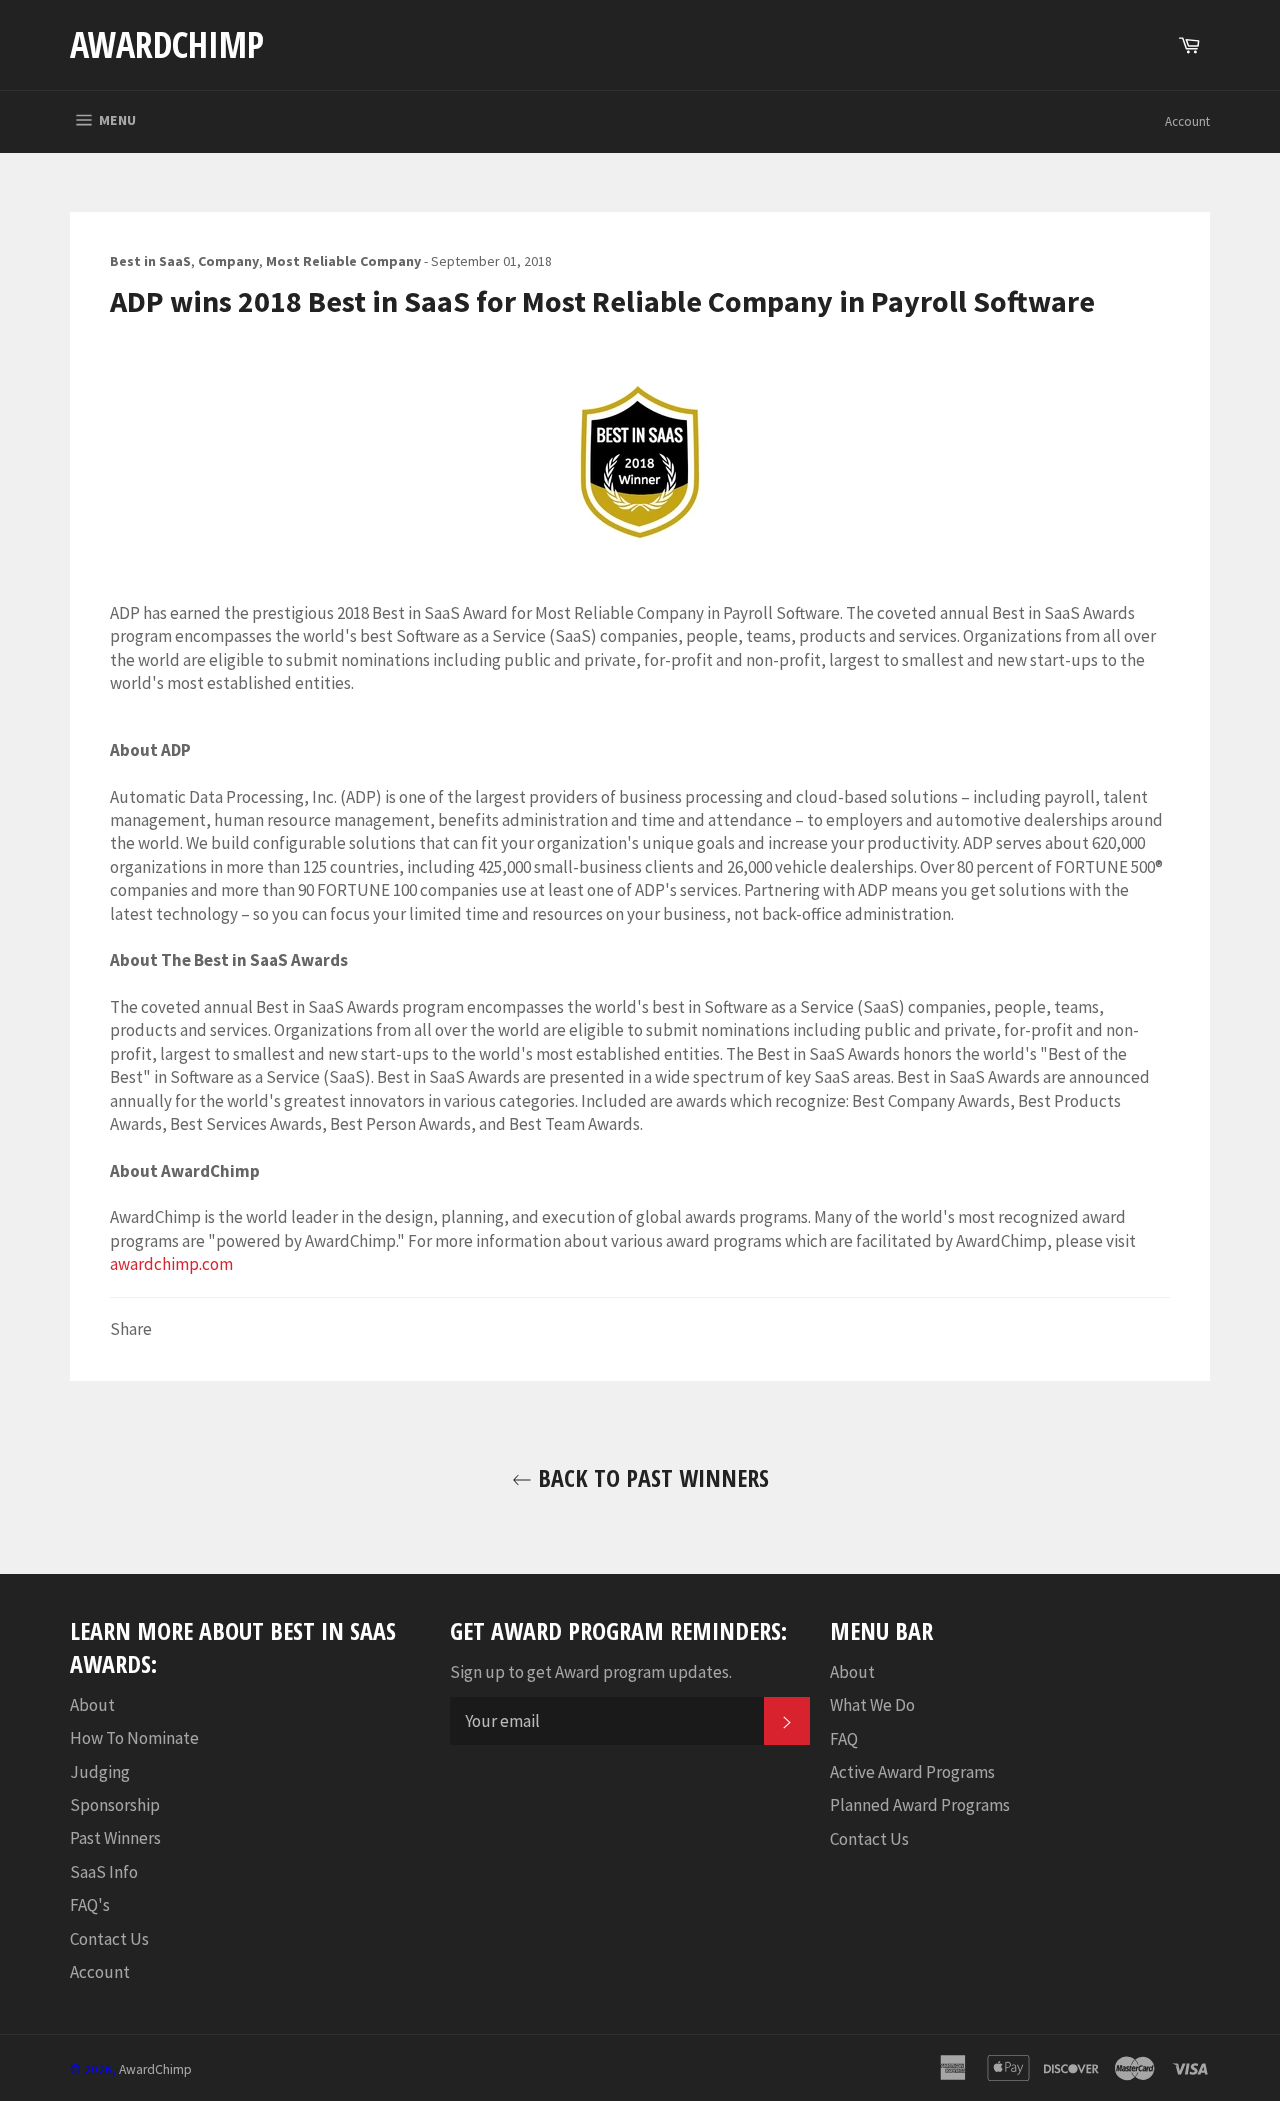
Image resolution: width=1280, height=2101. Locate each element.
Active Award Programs (912, 1772)
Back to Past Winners (650, 1477)
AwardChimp (167, 44)
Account (1187, 121)
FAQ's (90, 1905)
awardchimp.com (171, 1264)
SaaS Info (104, 1872)
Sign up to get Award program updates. (591, 1672)
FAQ (844, 1739)
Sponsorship (115, 1805)
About (92, 1705)
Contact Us (109, 1939)
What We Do (872, 1705)
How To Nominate (134, 1738)
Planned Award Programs (920, 1805)
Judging (100, 1772)
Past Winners (115, 1838)
